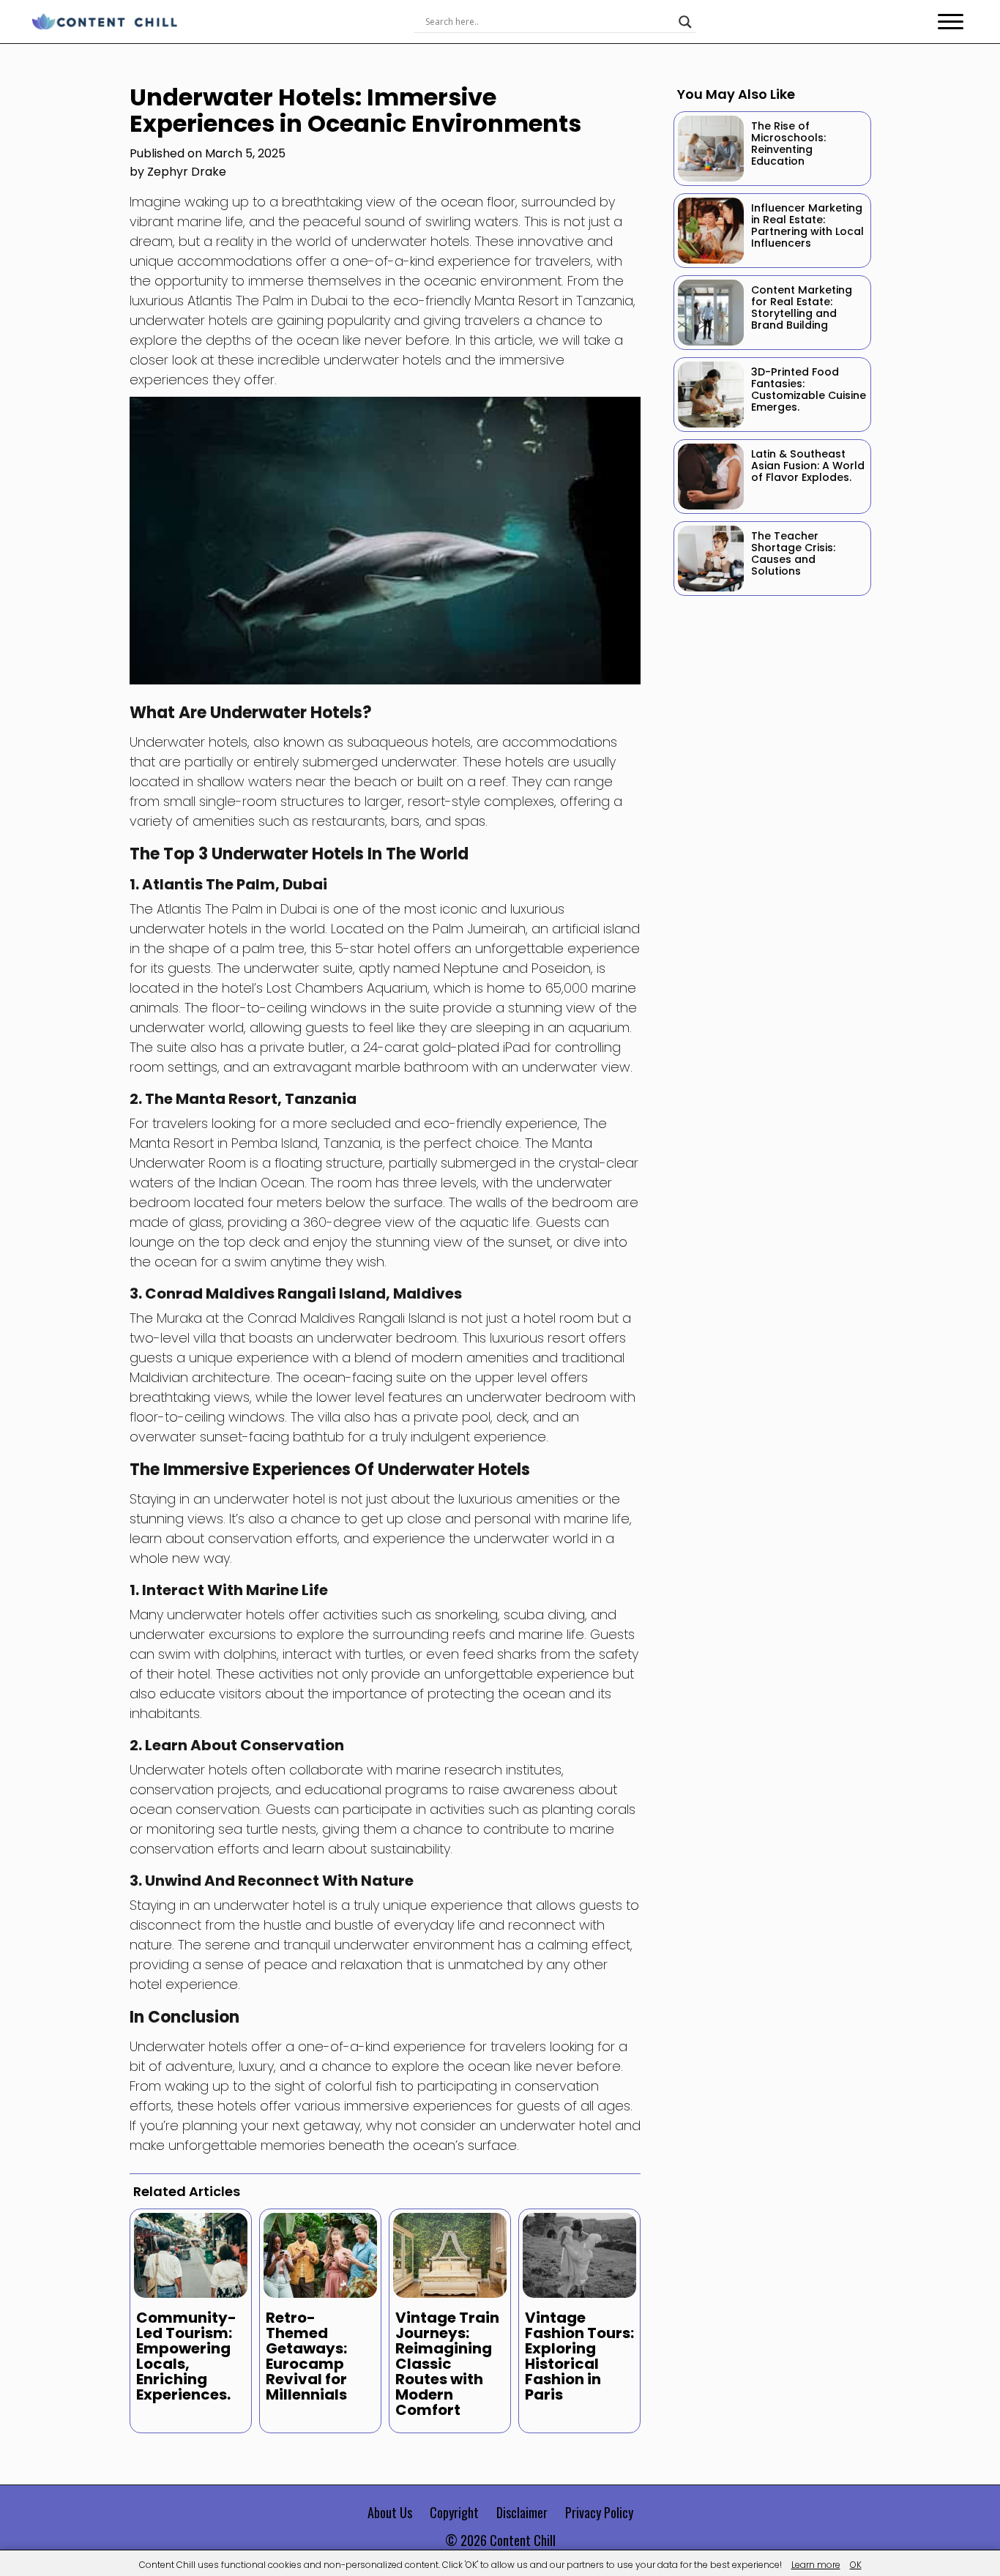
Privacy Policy (599, 2512)
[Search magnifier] (685, 22)
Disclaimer (522, 2512)
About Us (390, 2512)
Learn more (816, 2565)
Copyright (454, 2512)
